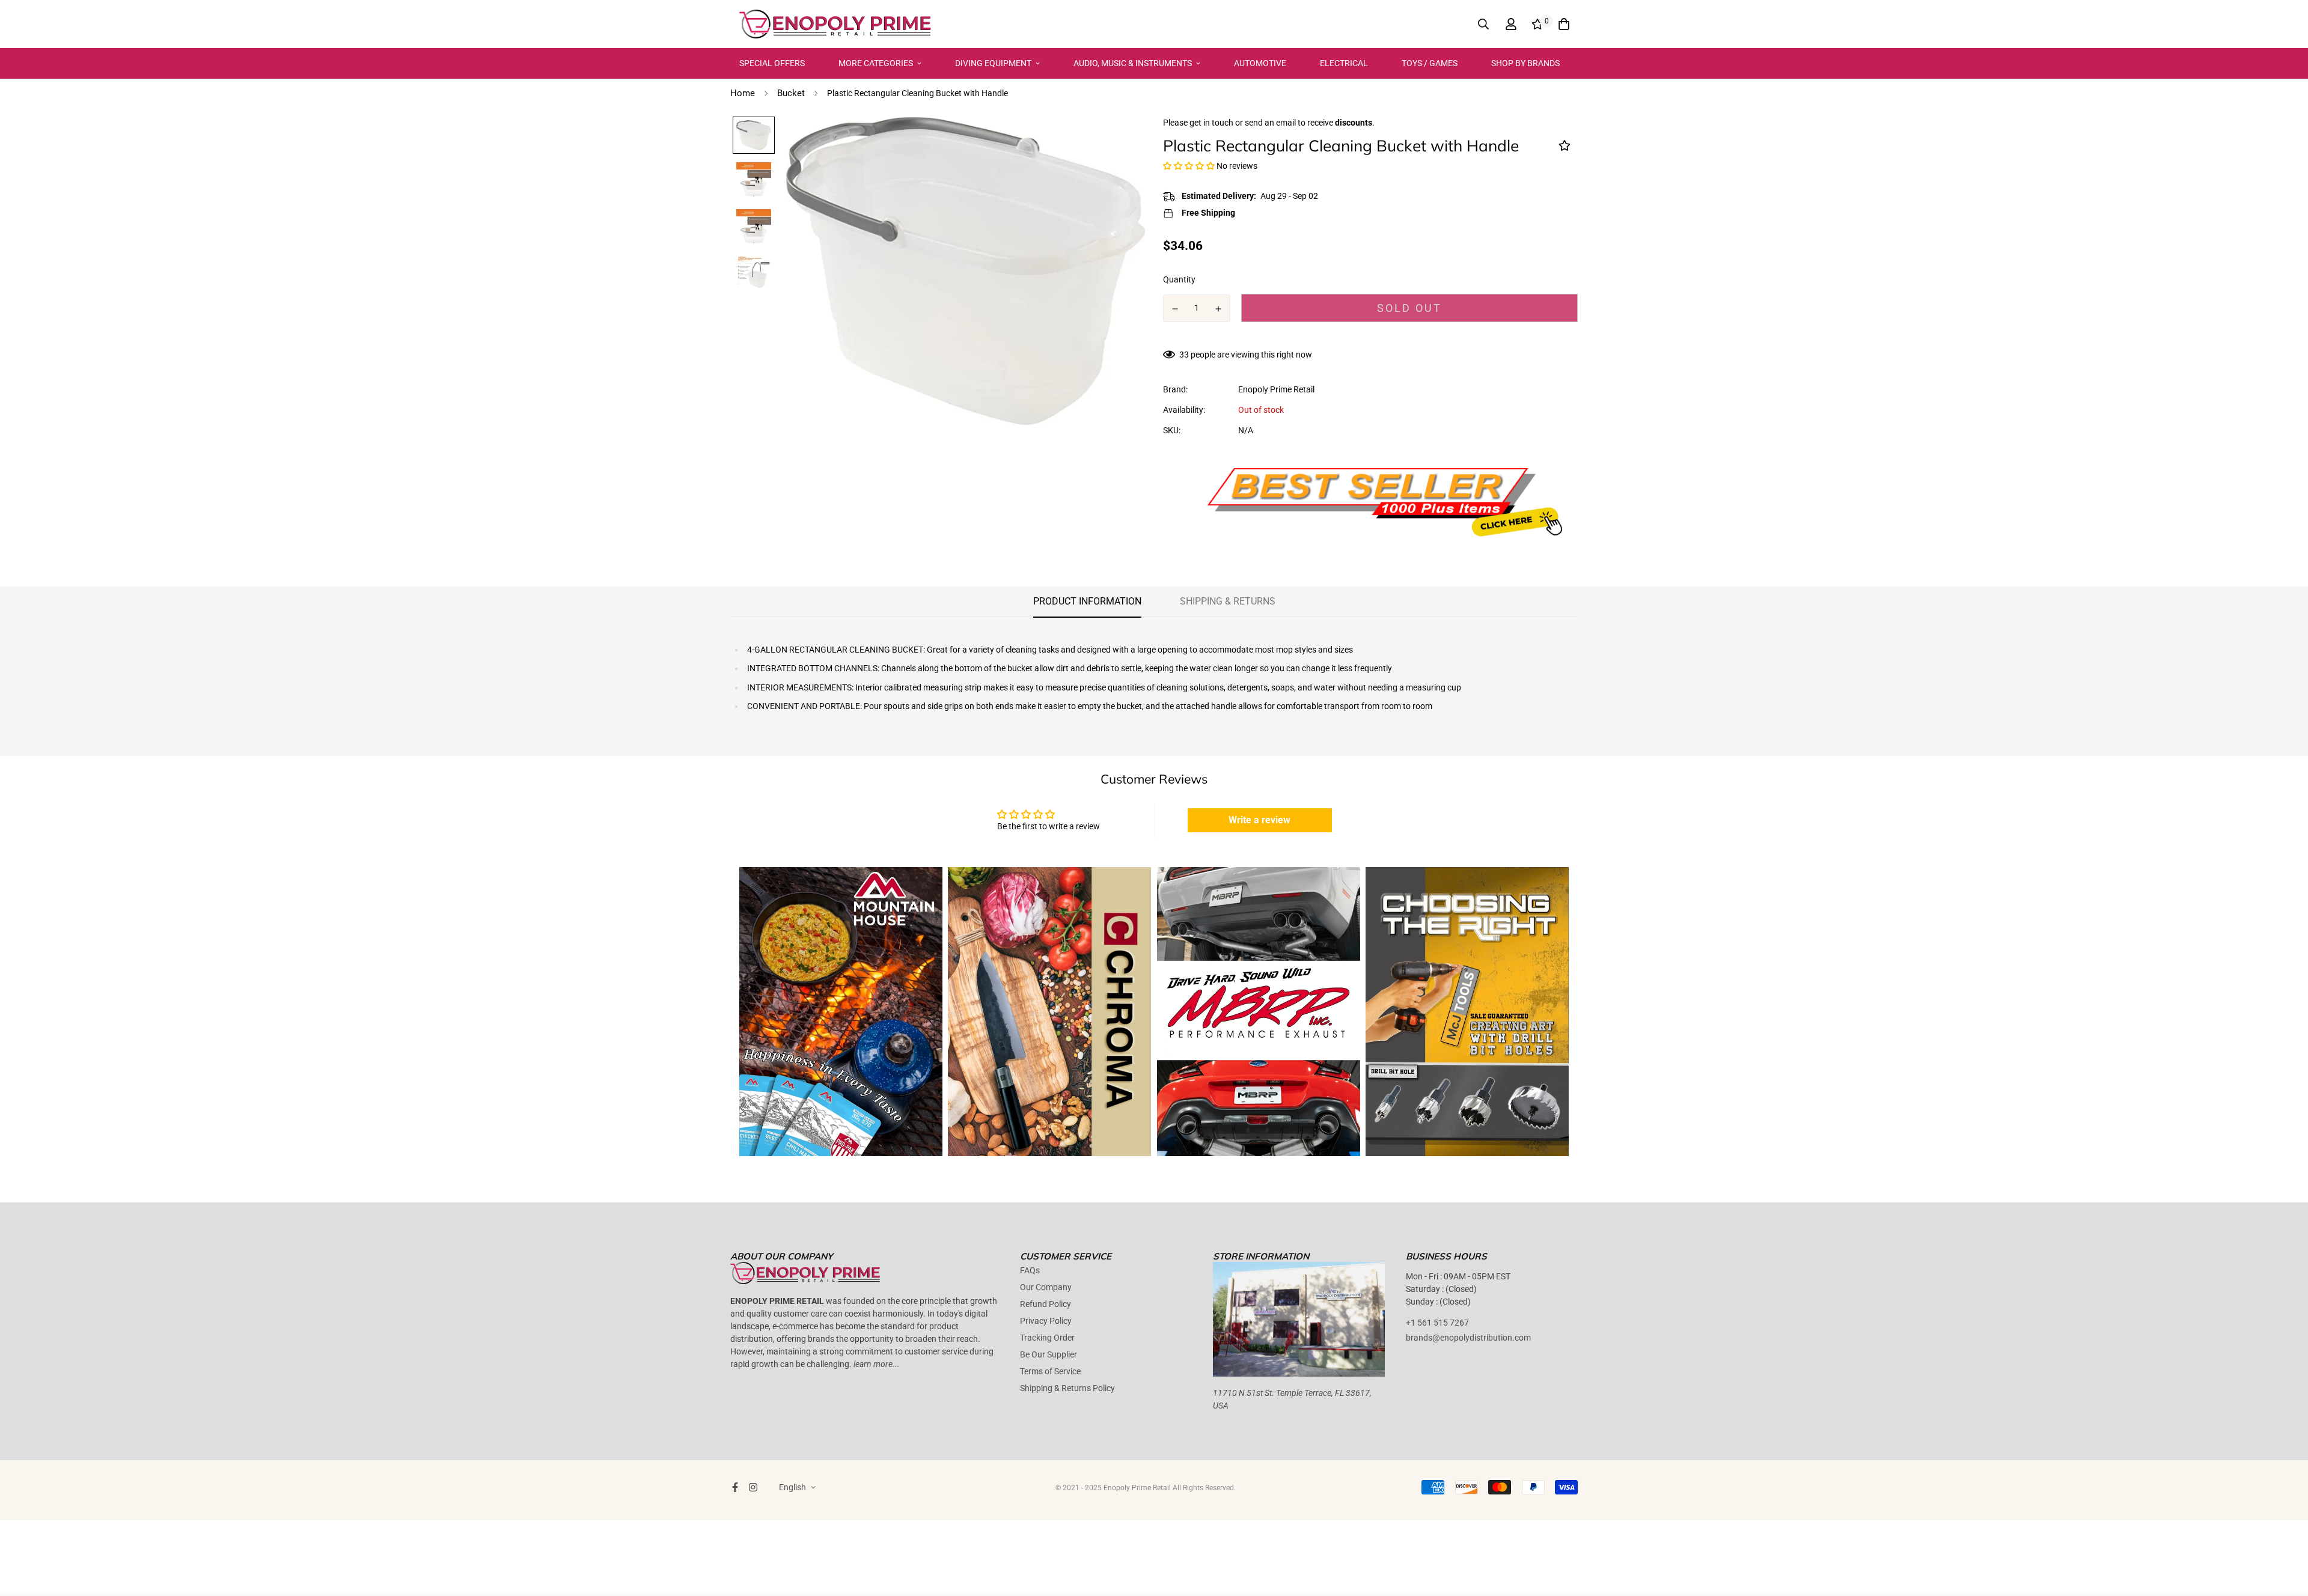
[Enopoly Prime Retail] (835, 24)
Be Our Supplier (1049, 1354)
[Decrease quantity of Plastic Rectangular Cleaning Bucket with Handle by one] (1175, 309)
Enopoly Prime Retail (1276, 389)
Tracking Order (1047, 1338)
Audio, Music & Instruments (1133, 63)
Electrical (1344, 63)
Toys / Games (1430, 63)
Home (743, 93)
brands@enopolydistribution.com (1468, 1338)
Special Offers (772, 63)
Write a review (1259, 820)
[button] (1189, 166)
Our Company (1046, 1287)
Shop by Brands (1525, 63)
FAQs (1030, 1270)
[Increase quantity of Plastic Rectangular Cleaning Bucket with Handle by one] (1219, 309)
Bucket (791, 93)
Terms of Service (1050, 1371)
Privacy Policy (1046, 1321)
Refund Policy (1046, 1304)
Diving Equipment (993, 63)
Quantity (1179, 279)
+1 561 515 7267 (1437, 1323)
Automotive (1260, 63)
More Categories (876, 63)
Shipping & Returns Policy (1067, 1388)
